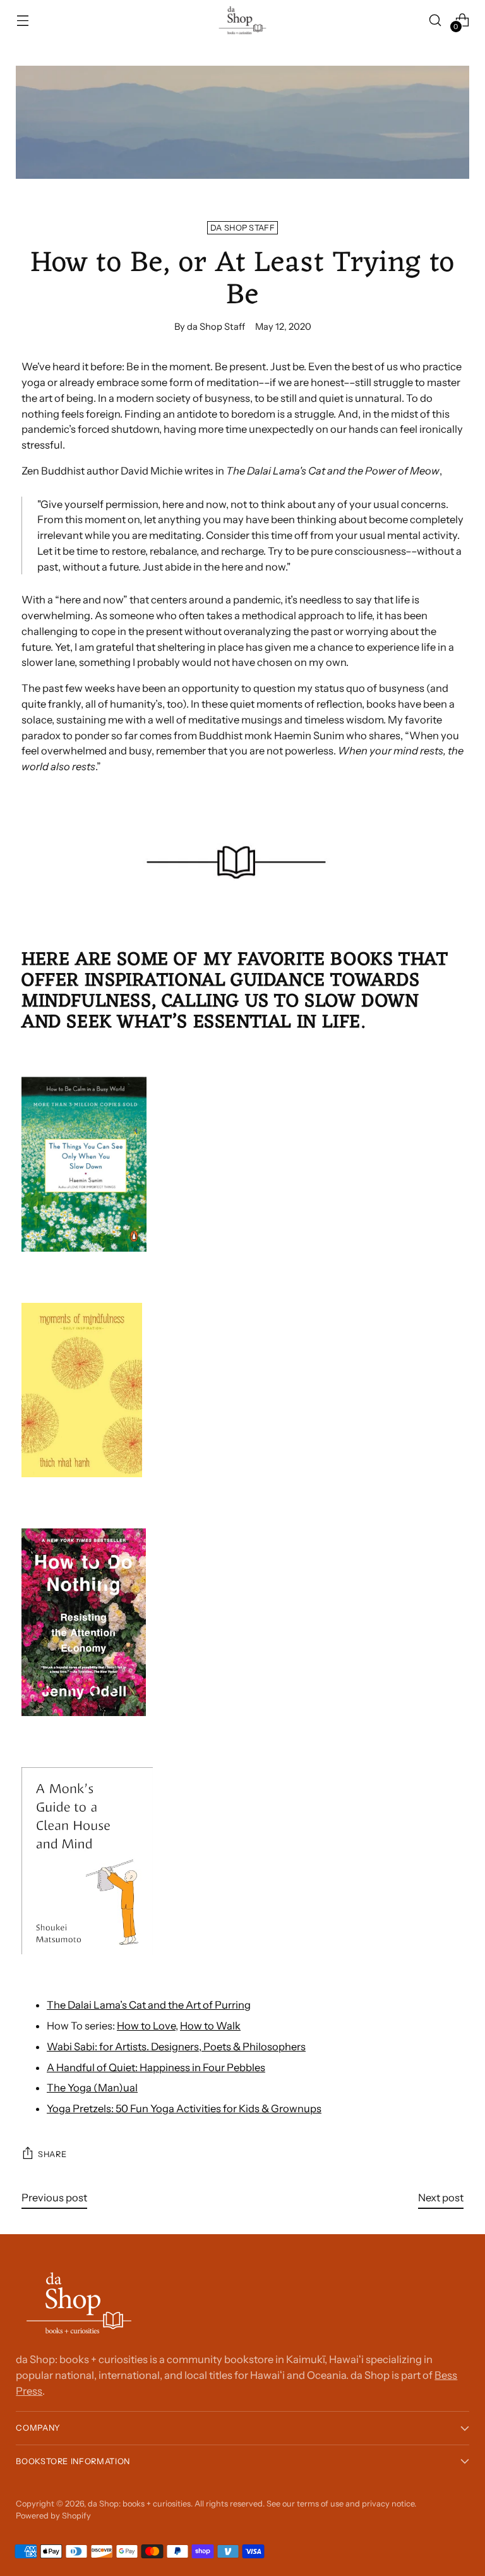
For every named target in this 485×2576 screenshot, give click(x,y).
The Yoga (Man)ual (92, 2088)
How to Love (146, 2026)
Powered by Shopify (53, 2516)
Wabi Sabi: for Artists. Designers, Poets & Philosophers (176, 2047)
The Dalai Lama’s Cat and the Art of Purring (149, 2005)
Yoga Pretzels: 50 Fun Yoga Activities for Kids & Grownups (184, 2108)
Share (52, 2154)
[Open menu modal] (22, 20)
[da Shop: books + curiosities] (242, 20)
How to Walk (210, 2026)
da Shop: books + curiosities (139, 2504)
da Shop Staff (242, 228)
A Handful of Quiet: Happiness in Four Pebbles (156, 2067)
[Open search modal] (435, 20)
